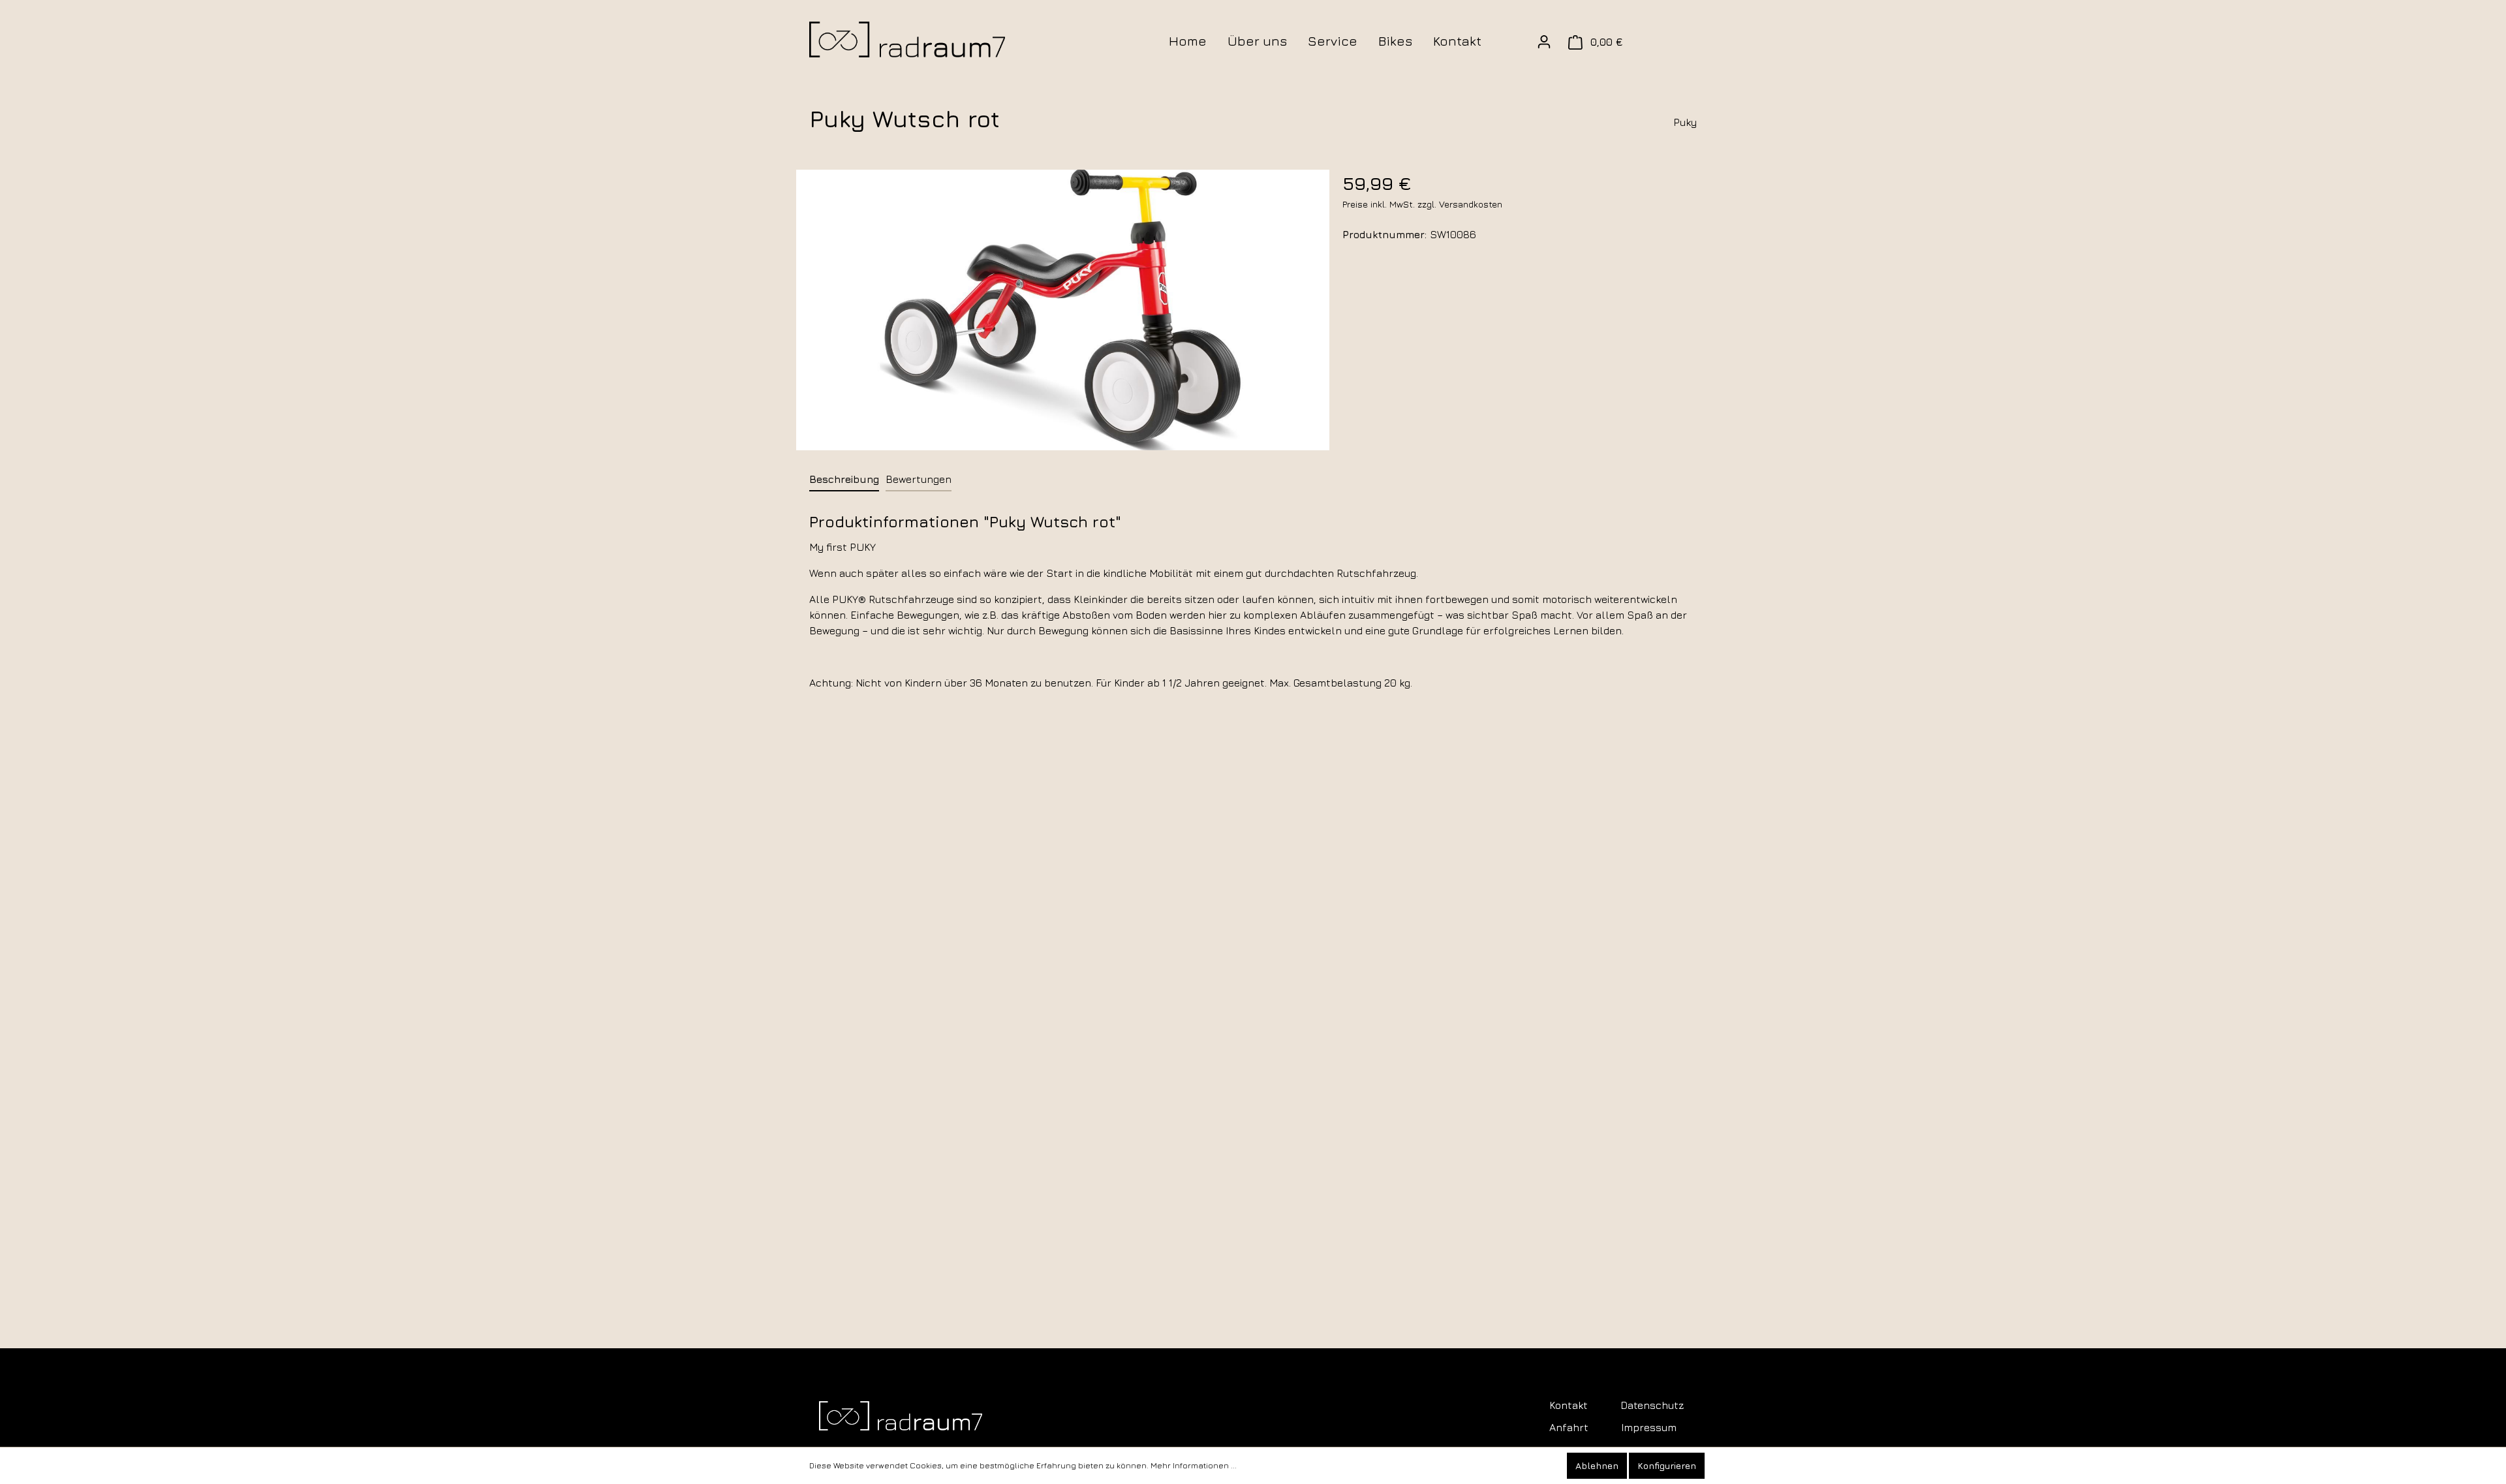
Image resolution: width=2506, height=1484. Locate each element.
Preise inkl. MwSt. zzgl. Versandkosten (1422, 204)
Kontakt (1569, 1405)
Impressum (1649, 1427)
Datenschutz (1652, 1405)
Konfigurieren (1667, 1465)
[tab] (844, 479)
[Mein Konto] (1544, 42)
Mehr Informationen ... (1194, 1465)
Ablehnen (1597, 1465)
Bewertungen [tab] (919, 479)
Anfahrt (1569, 1427)
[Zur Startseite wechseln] (907, 39)
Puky (1685, 122)
